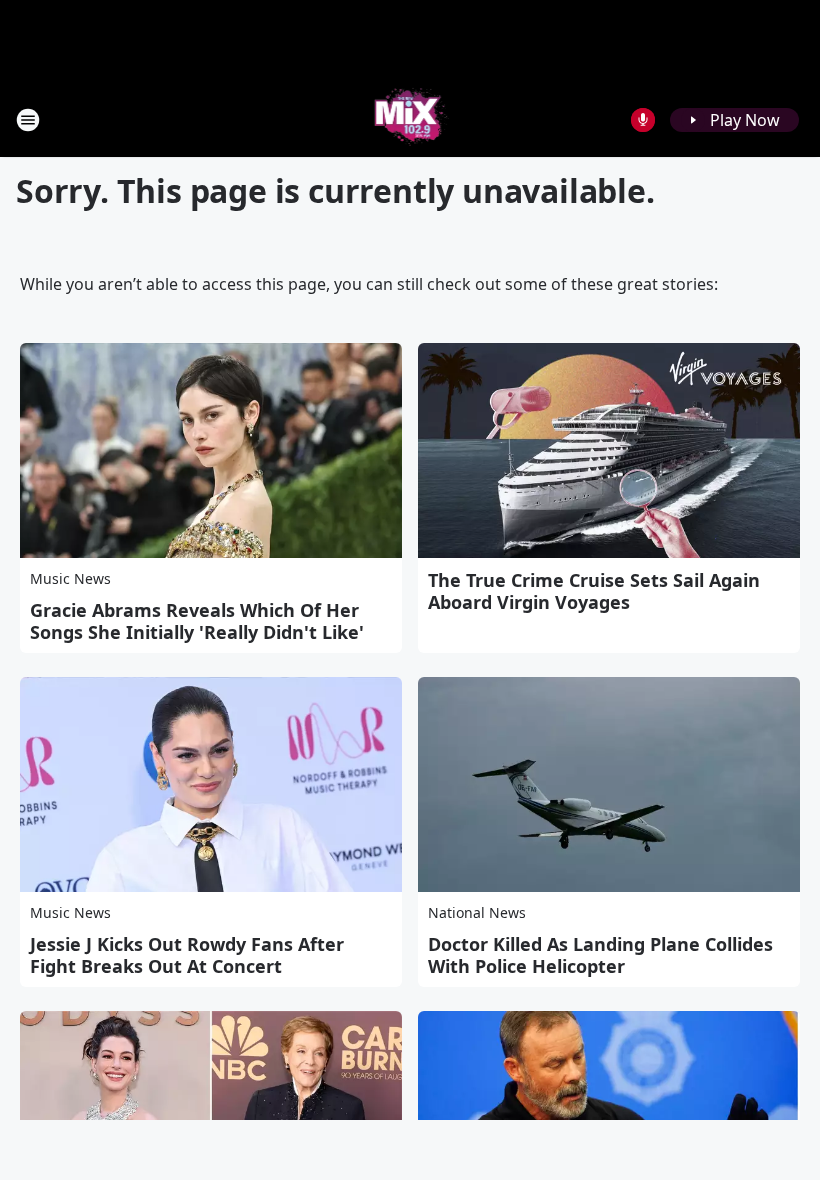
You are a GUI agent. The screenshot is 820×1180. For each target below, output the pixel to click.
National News (477, 912)
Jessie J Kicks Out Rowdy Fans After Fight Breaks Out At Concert (187, 955)
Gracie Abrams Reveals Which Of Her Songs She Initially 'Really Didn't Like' (197, 621)
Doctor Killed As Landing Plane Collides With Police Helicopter (600, 955)
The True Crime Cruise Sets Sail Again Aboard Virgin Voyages (594, 591)
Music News (70, 578)
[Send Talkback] (643, 120)
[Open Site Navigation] (28, 120)
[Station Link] (410, 119)
